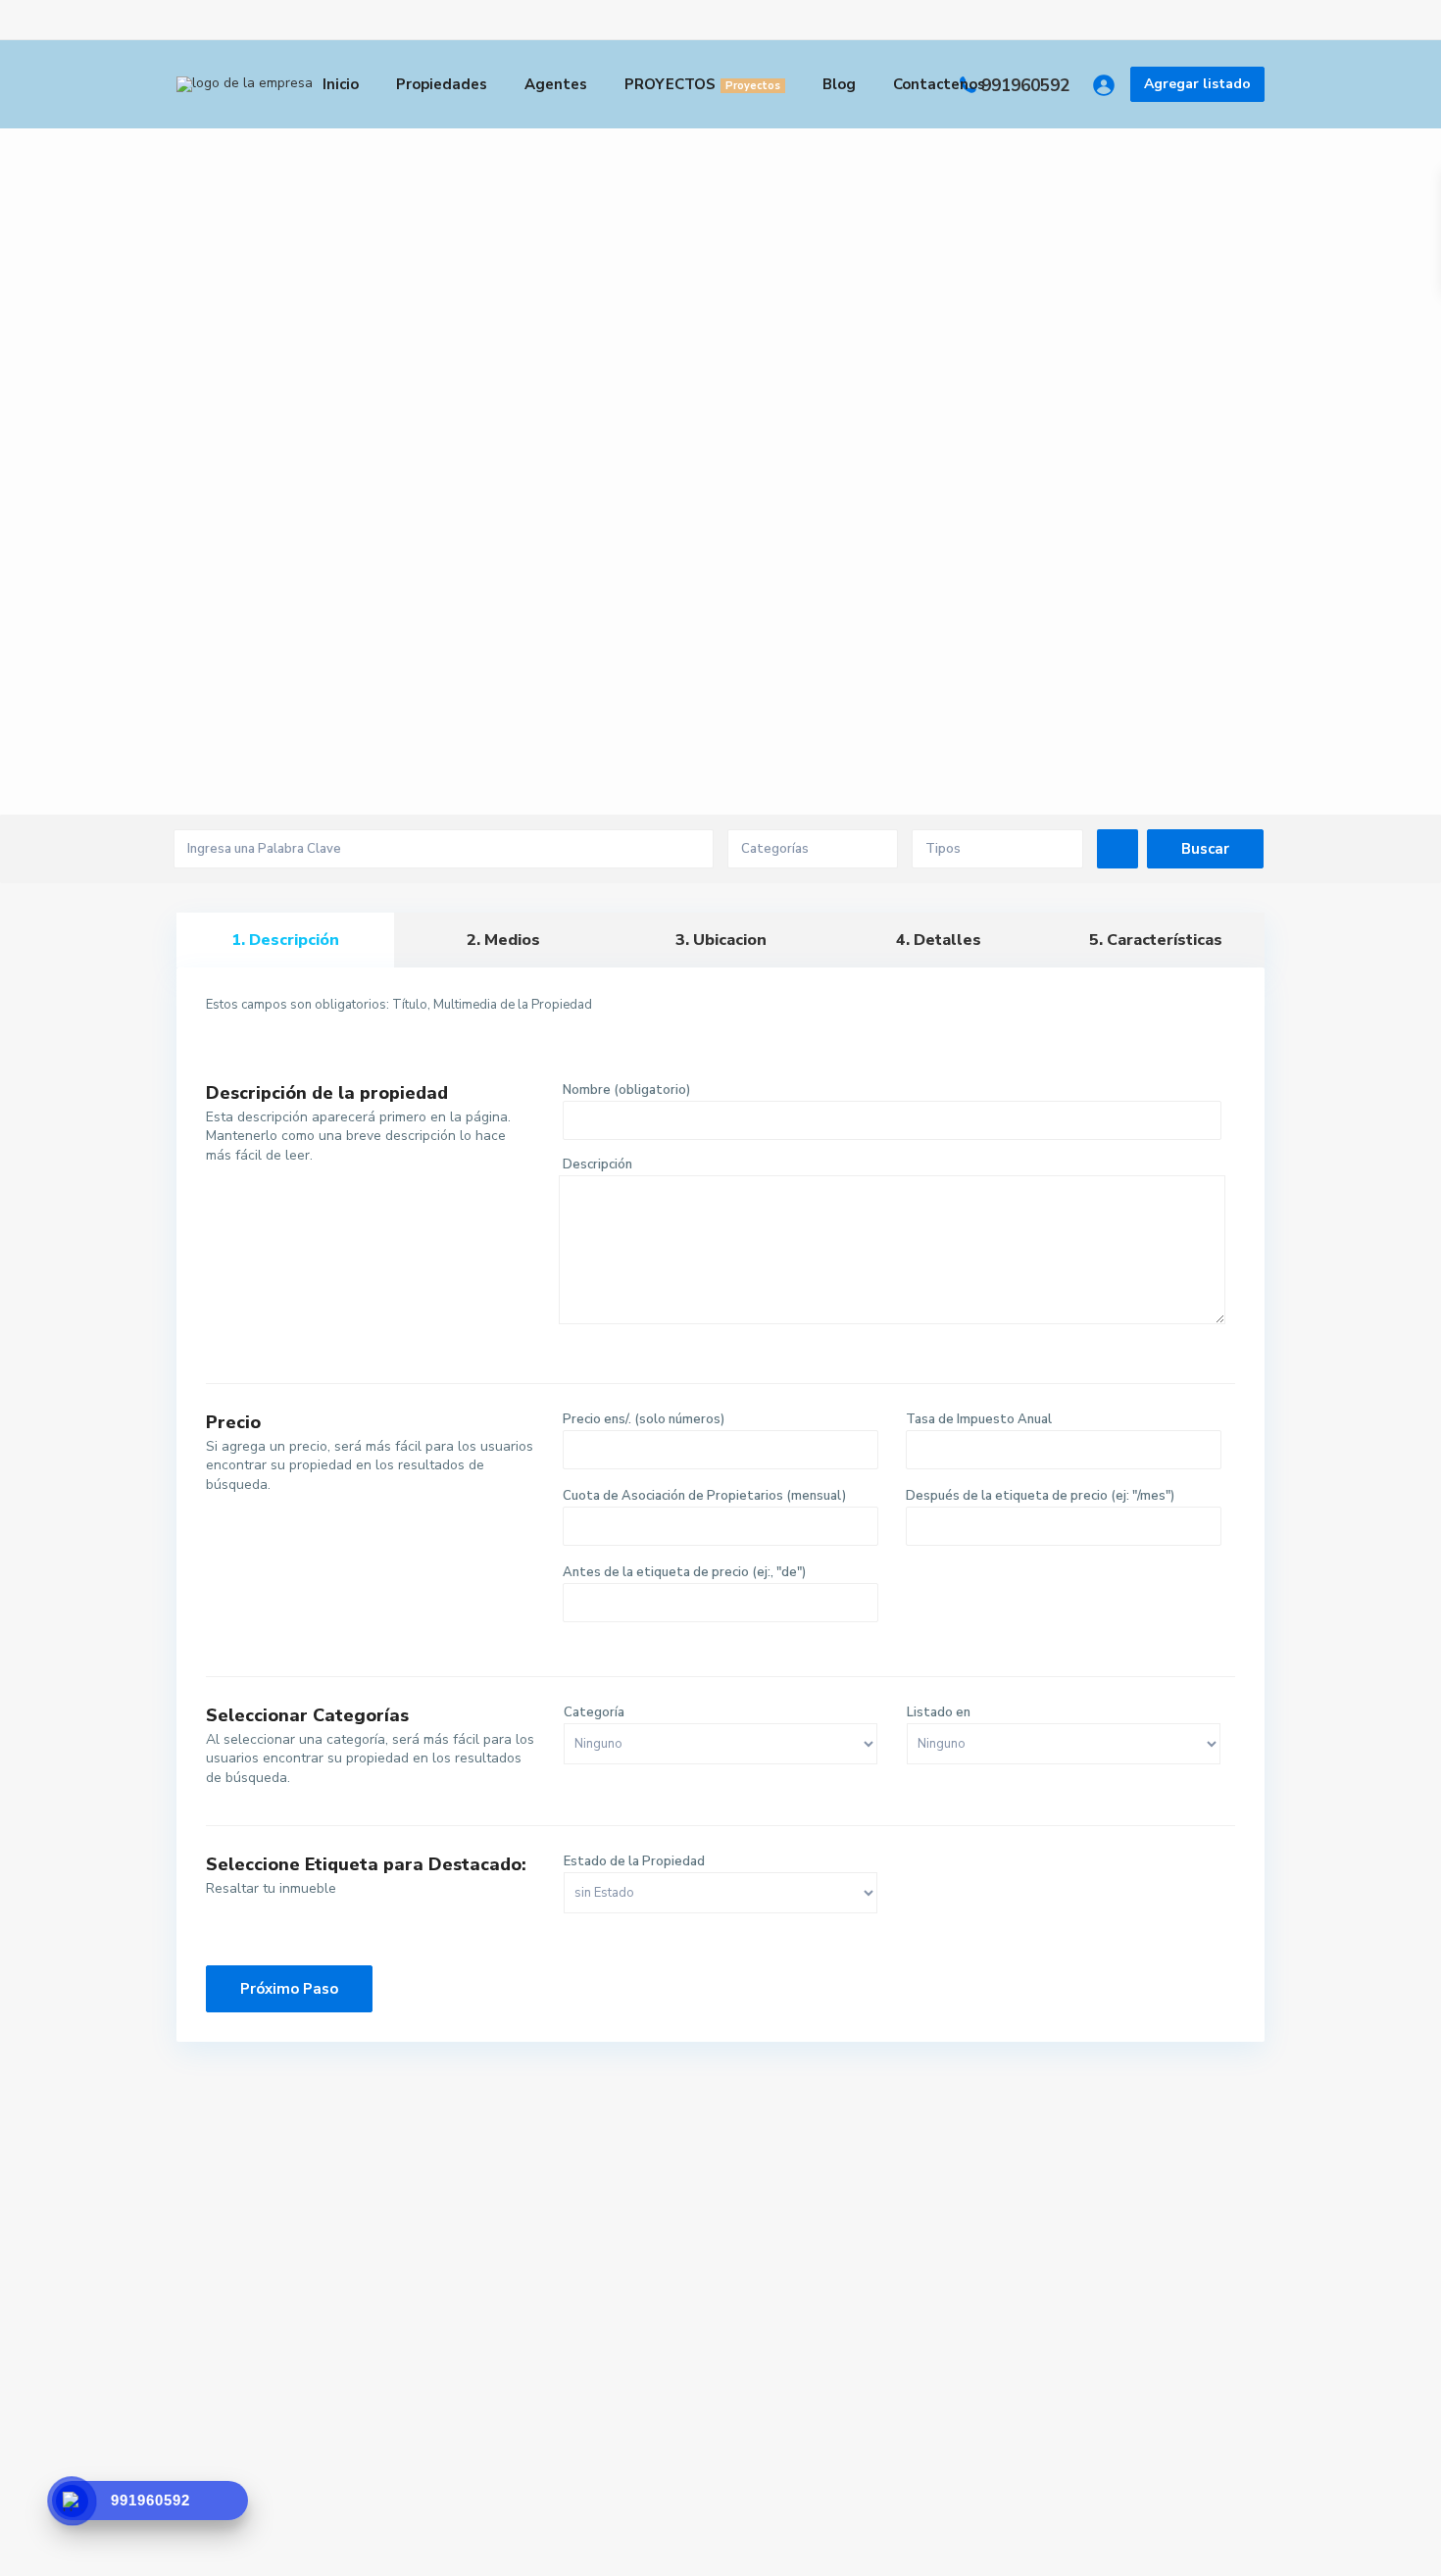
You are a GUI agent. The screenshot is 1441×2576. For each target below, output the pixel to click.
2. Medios (503, 940)
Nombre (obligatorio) (626, 1090)
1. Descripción (285, 940)
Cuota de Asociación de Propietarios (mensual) (704, 1496)
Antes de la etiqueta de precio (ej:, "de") (684, 1572)
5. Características (1156, 940)
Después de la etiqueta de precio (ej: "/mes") (1040, 1496)
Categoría (594, 1712)
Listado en (939, 1712)
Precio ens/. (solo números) (644, 1419)
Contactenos (939, 84)
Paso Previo (282, 1047)
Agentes (556, 84)
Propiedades (442, 84)
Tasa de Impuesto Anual (979, 1419)
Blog (839, 84)
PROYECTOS (702, 84)
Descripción (597, 1164)
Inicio (341, 84)
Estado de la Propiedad (634, 1861)
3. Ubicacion (721, 940)
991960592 (1025, 86)
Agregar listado (1197, 84)
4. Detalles (939, 940)
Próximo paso (466, 1047)
